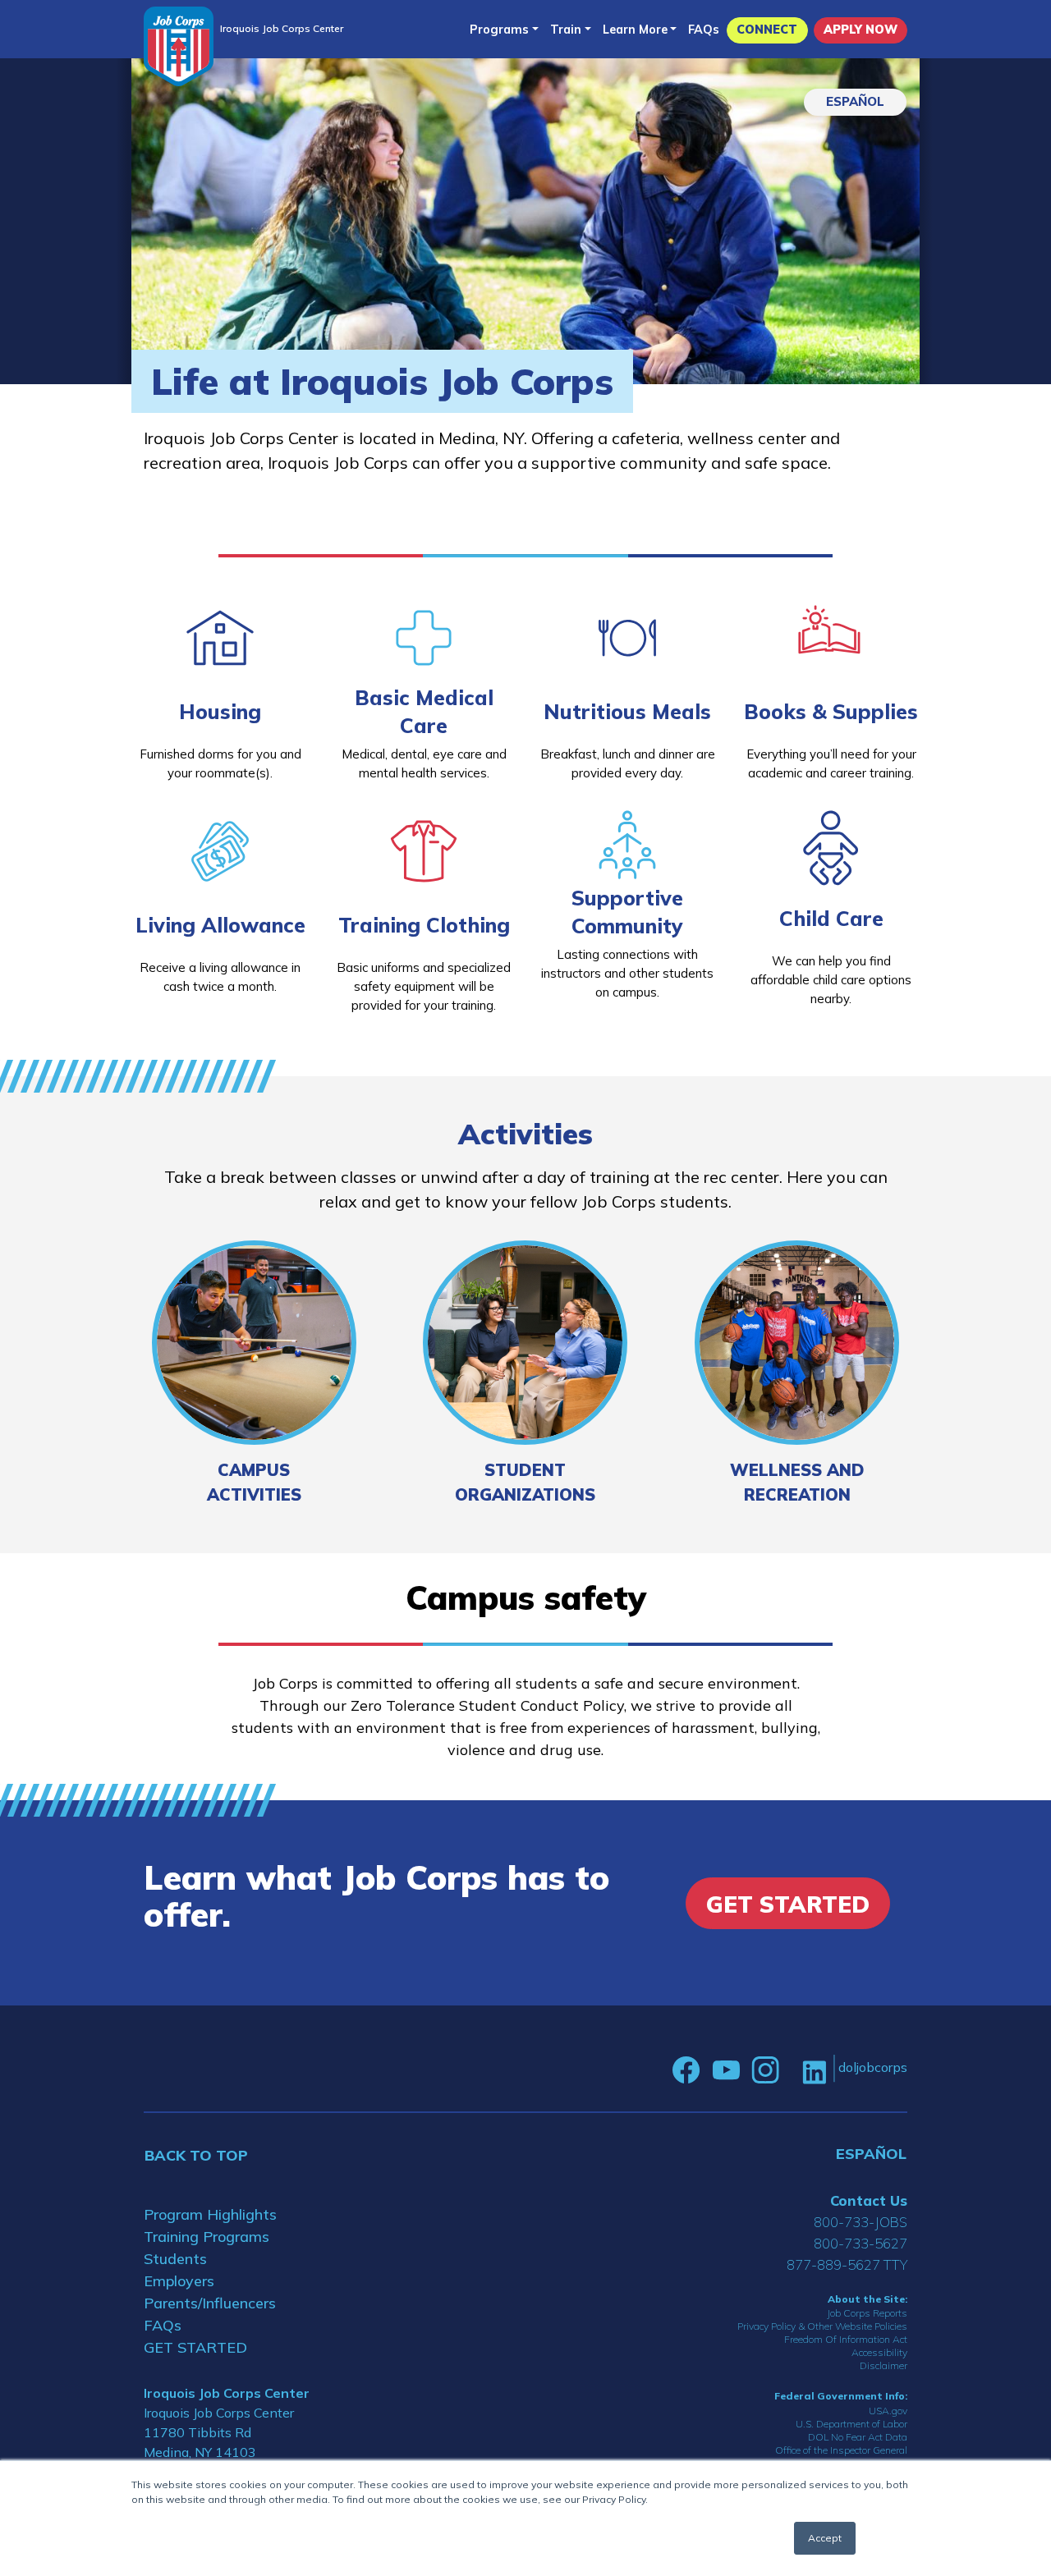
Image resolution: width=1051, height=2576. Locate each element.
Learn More (635, 30)
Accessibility (879, 2352)
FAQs (704, 30)
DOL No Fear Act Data (858, 2437)
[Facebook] (686, 2070)
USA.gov (888, 2411)
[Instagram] (765, 2070)
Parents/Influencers (210, 2303)
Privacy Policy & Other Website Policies (822, 2326)
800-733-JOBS (861, 2222)
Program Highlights (210, 2214)
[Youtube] (726, 2070)
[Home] (179, 46)
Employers (179, 2281)
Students (175, 2259)
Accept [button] (825, 2538)
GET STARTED (195, 2347)
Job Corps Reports (867, 2313)
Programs (499, 30)
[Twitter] (791, 2070)
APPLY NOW (861, 30)
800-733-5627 (861, 2243)
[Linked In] (814, 2071)
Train (566, 30)
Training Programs (207, 2237)
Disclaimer (883, 2365)
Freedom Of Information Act (846, 2339)
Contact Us (869, 2200)
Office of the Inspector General (841, 2450)
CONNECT (767, 30)
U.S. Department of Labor (851, 2424)
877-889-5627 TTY (847, 2264)
